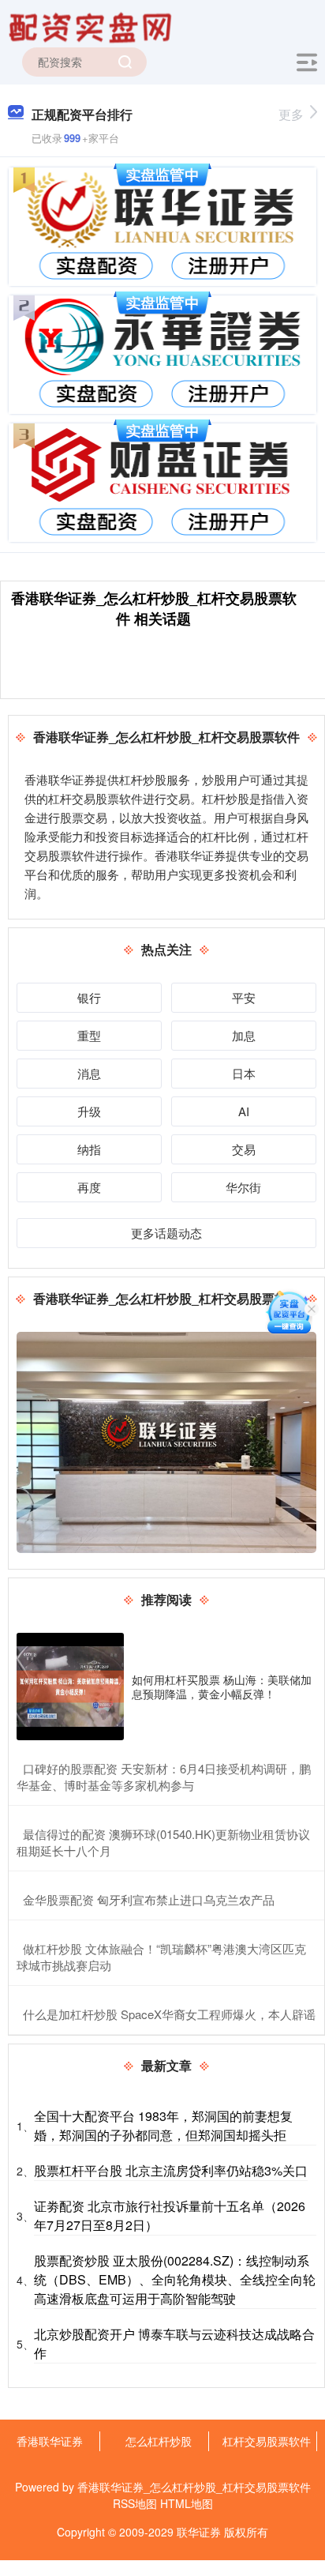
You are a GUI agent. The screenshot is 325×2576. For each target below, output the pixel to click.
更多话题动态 (166, 1233)
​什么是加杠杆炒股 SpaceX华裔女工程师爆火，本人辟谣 (169, 2014)
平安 (244, 997)
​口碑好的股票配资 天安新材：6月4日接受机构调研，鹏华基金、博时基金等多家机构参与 (164, 1777)
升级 (89, 1111)
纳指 (89, 1149)
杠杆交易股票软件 (267, 2441)
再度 (89, 1187)
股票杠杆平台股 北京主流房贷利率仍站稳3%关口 (171, 2170)
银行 (89, 997)
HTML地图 (187, 2503)
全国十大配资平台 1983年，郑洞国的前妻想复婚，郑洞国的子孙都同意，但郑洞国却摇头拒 (163, 2125)
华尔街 (243, 1187)
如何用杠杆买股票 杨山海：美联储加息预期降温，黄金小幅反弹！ (222, 1687)
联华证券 (199, 2532)
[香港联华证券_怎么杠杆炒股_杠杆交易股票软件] (92, 26)
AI (244, 1111)
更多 (291, 114)
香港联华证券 (50, 2441)
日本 (244, 1073)
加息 (244, 1035)
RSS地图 (135, 2503)
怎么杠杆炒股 (159, 2441)
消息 (89, 1073)
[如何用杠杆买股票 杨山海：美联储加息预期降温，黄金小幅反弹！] (70, 1687)
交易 (244, 1149)
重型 (89, 1035)
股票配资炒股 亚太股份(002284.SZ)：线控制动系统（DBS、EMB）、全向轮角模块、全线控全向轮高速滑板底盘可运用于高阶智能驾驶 (175, 2279)
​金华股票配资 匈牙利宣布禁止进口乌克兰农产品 (149, 1899)
